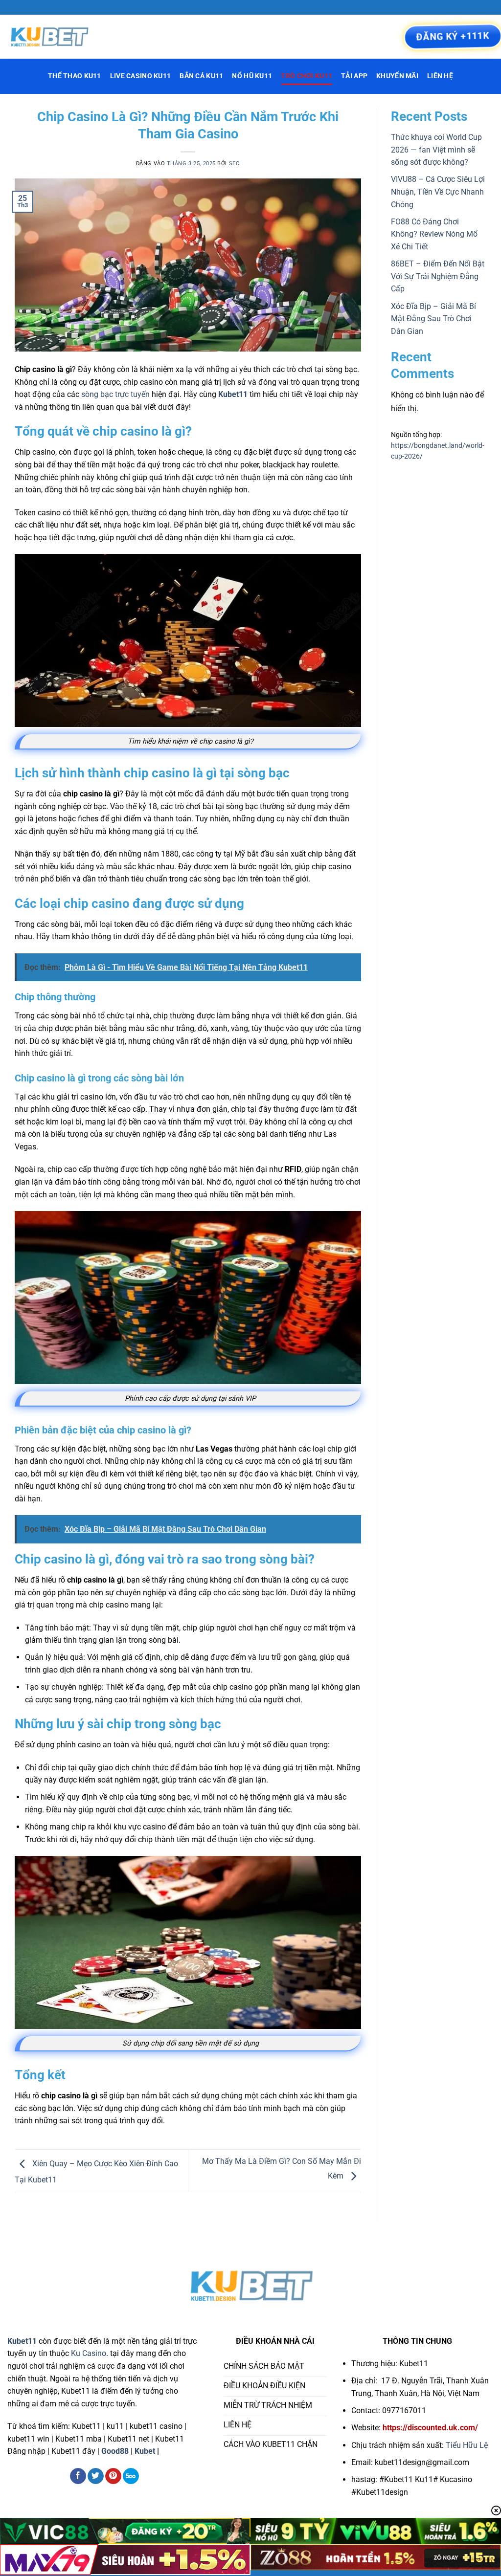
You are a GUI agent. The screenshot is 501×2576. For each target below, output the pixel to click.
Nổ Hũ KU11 (252, 76)
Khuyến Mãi (397, 76)
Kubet (145, 2451)
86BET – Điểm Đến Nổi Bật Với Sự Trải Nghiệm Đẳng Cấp (438, 276)
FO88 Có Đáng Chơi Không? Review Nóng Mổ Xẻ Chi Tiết (434, 234)
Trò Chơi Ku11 (307, 76)
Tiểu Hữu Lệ (467, 2445)
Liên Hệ (440, 76)
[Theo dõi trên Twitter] (96, 2476)
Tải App (354, 76)
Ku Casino (89, 2353)
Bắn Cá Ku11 (201, 76)
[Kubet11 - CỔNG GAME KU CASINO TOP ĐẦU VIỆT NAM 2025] (56, 37)
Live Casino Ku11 (141, 76)
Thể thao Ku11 (75, 76)
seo (235, 164)
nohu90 (176, 2451)
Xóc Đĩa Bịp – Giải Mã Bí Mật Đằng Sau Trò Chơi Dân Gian (433, 319)
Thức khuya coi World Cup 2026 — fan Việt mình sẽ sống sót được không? (436, 150)
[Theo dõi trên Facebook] (78, 2476)
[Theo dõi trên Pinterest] (113, 2476)
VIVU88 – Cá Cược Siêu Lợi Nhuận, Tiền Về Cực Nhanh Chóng (438, 192)
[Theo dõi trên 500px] (131, 2476)
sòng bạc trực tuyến (115, 394)
